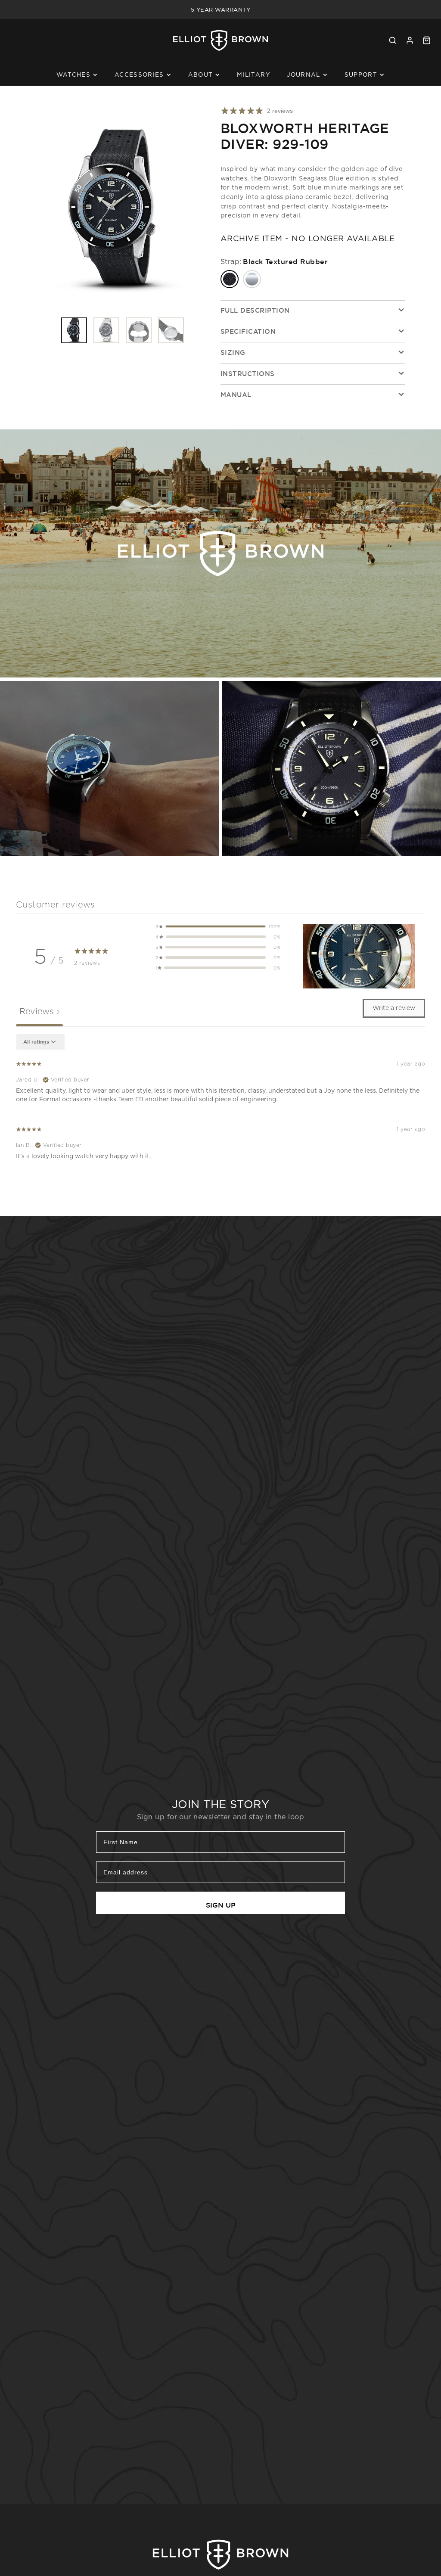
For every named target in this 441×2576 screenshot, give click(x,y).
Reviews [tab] (39, 1011)
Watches (73, 75)
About (201, 75)
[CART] (427, 40)
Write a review (394, 1008)
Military (254, 75)
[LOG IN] (410, 40)
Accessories (139, 75)
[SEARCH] (393, 40)
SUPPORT (361, 75)
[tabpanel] (220, 1101)
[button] (218, 926)
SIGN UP (221, 1905)
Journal (303, 75)
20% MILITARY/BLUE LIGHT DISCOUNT (220, 9)
